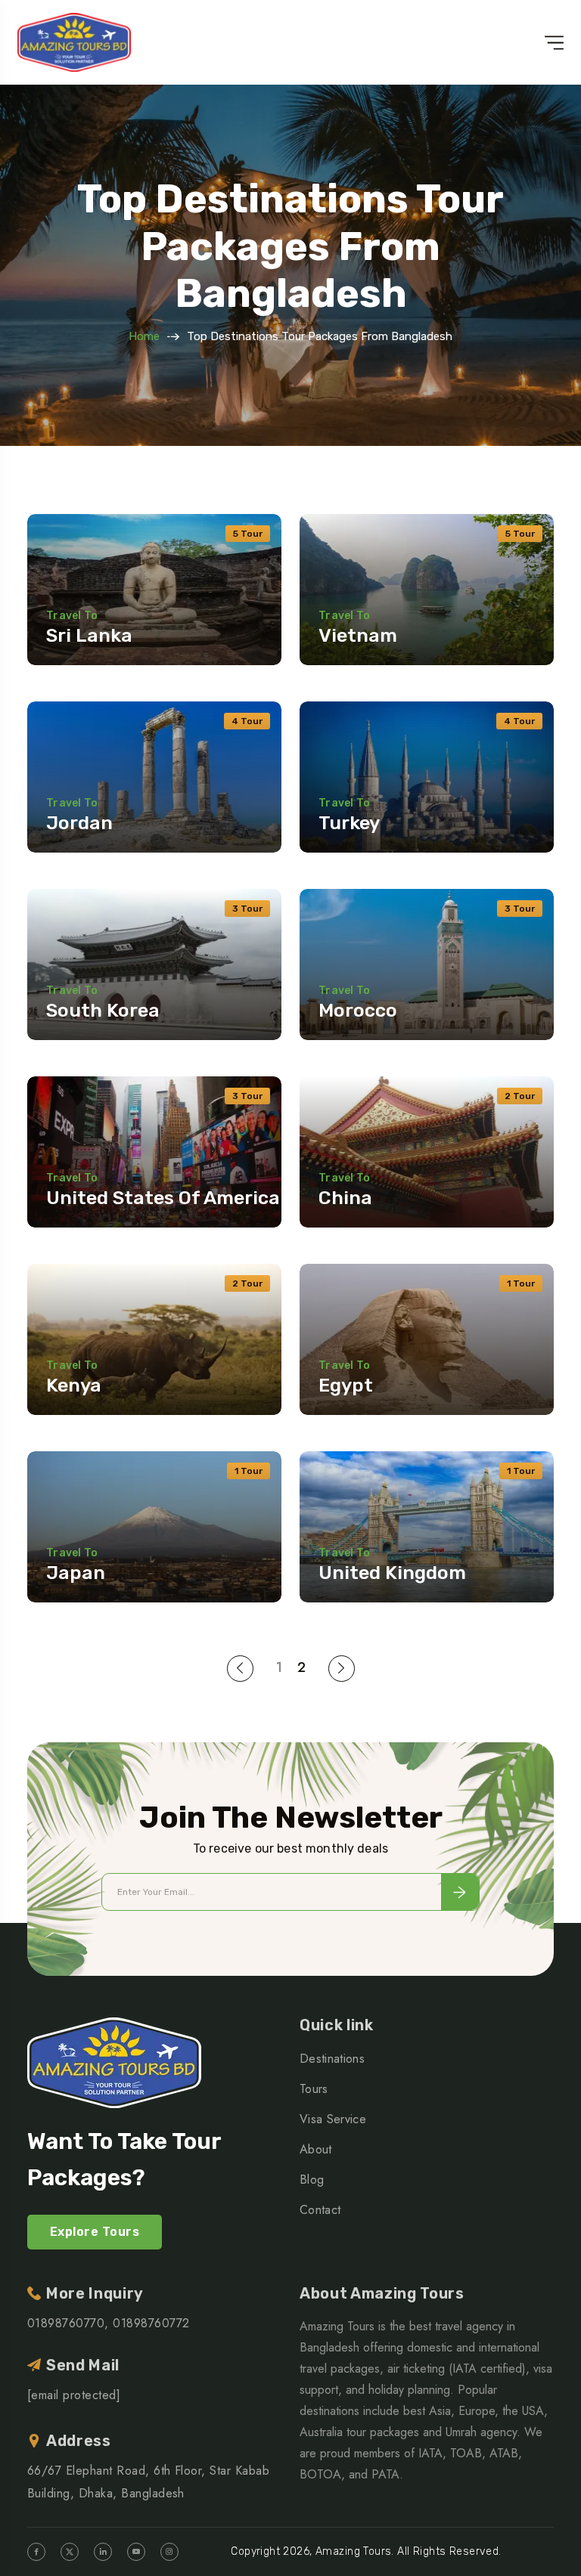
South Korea (103, 1010)
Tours (314, 2089)
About (316, 2149)
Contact (320, 2210)
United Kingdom (392, 1573)
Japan (76, 1573)
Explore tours (95, 2232)
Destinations (332, 2059)
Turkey (349, 823)
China (345, 1198)
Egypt (346, 1385)
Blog (312, 2180)
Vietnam (358, 635)
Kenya (74, 1385)
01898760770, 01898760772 (109, 2323)
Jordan (79, 823)
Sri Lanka (89, 635)
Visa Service (333, 2119)
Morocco (358, 1010)
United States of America (163, 1198)
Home (144, 336)
